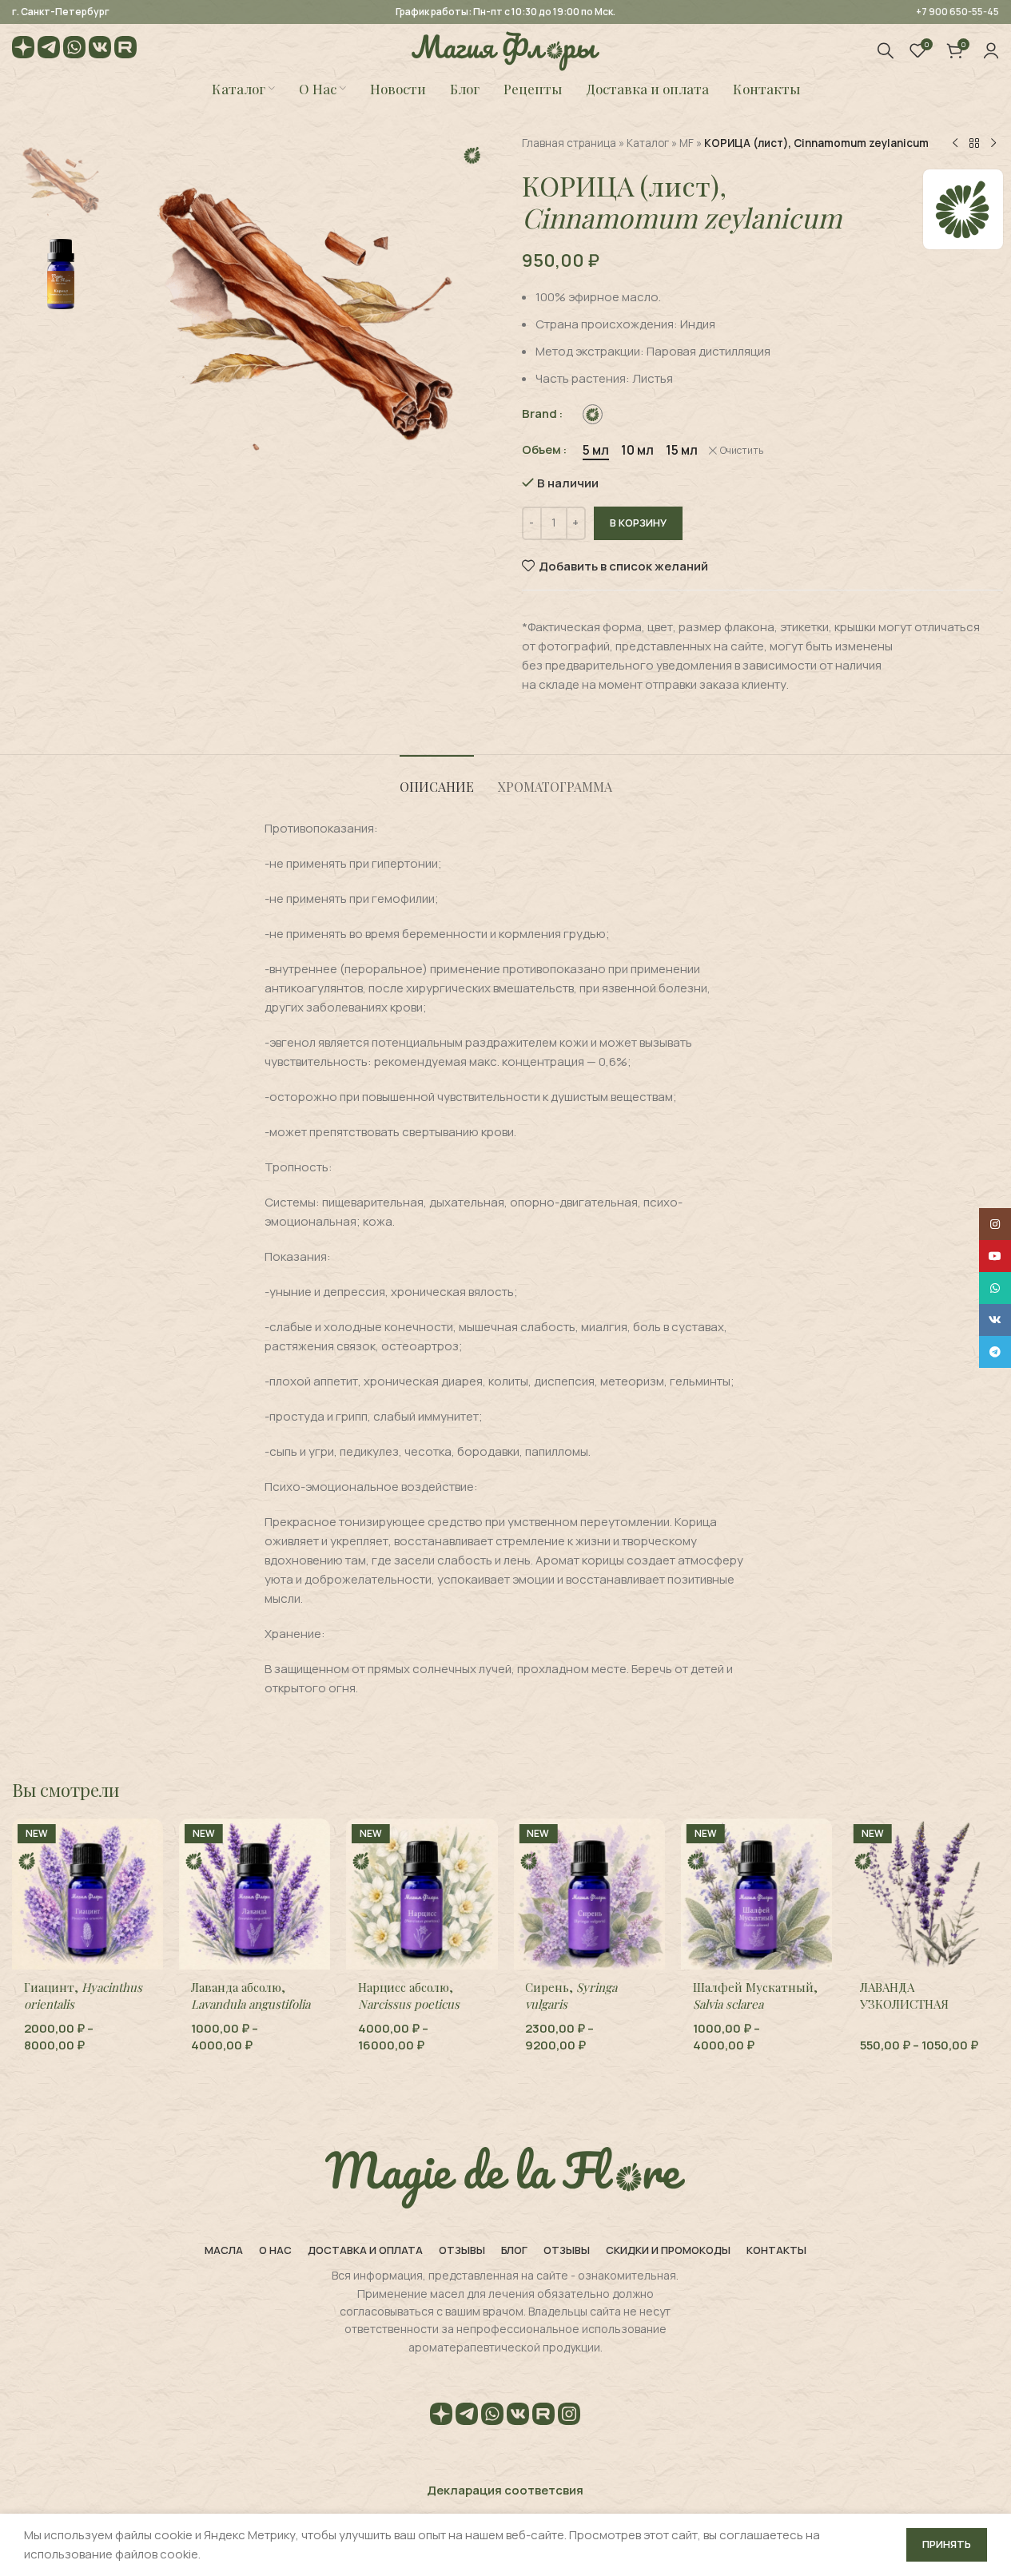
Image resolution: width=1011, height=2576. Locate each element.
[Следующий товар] (993, 144)
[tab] (437, 779)
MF (687, 143)
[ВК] (100, 50)
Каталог (648, 143)
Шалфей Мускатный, (755, 1996)
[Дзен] (23, 50)
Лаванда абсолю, (251, 1996)
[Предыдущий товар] (955, 144)
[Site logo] (505, 49)
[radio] (593, 414)
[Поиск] (886, 50)
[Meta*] (569, 2417)
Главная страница (569, 143)
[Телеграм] (49, 50)
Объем (541, 449)
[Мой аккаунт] (991, 50)
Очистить (742, 451)
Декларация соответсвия (505, 2490)
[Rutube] (125, 50)
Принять (947, 2544)
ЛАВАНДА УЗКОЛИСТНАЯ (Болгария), (921, 2012)
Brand (539, 413)
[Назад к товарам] (974, 144)
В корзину (638, 523)
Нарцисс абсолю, (409, 1996)
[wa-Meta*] (74, 50)
